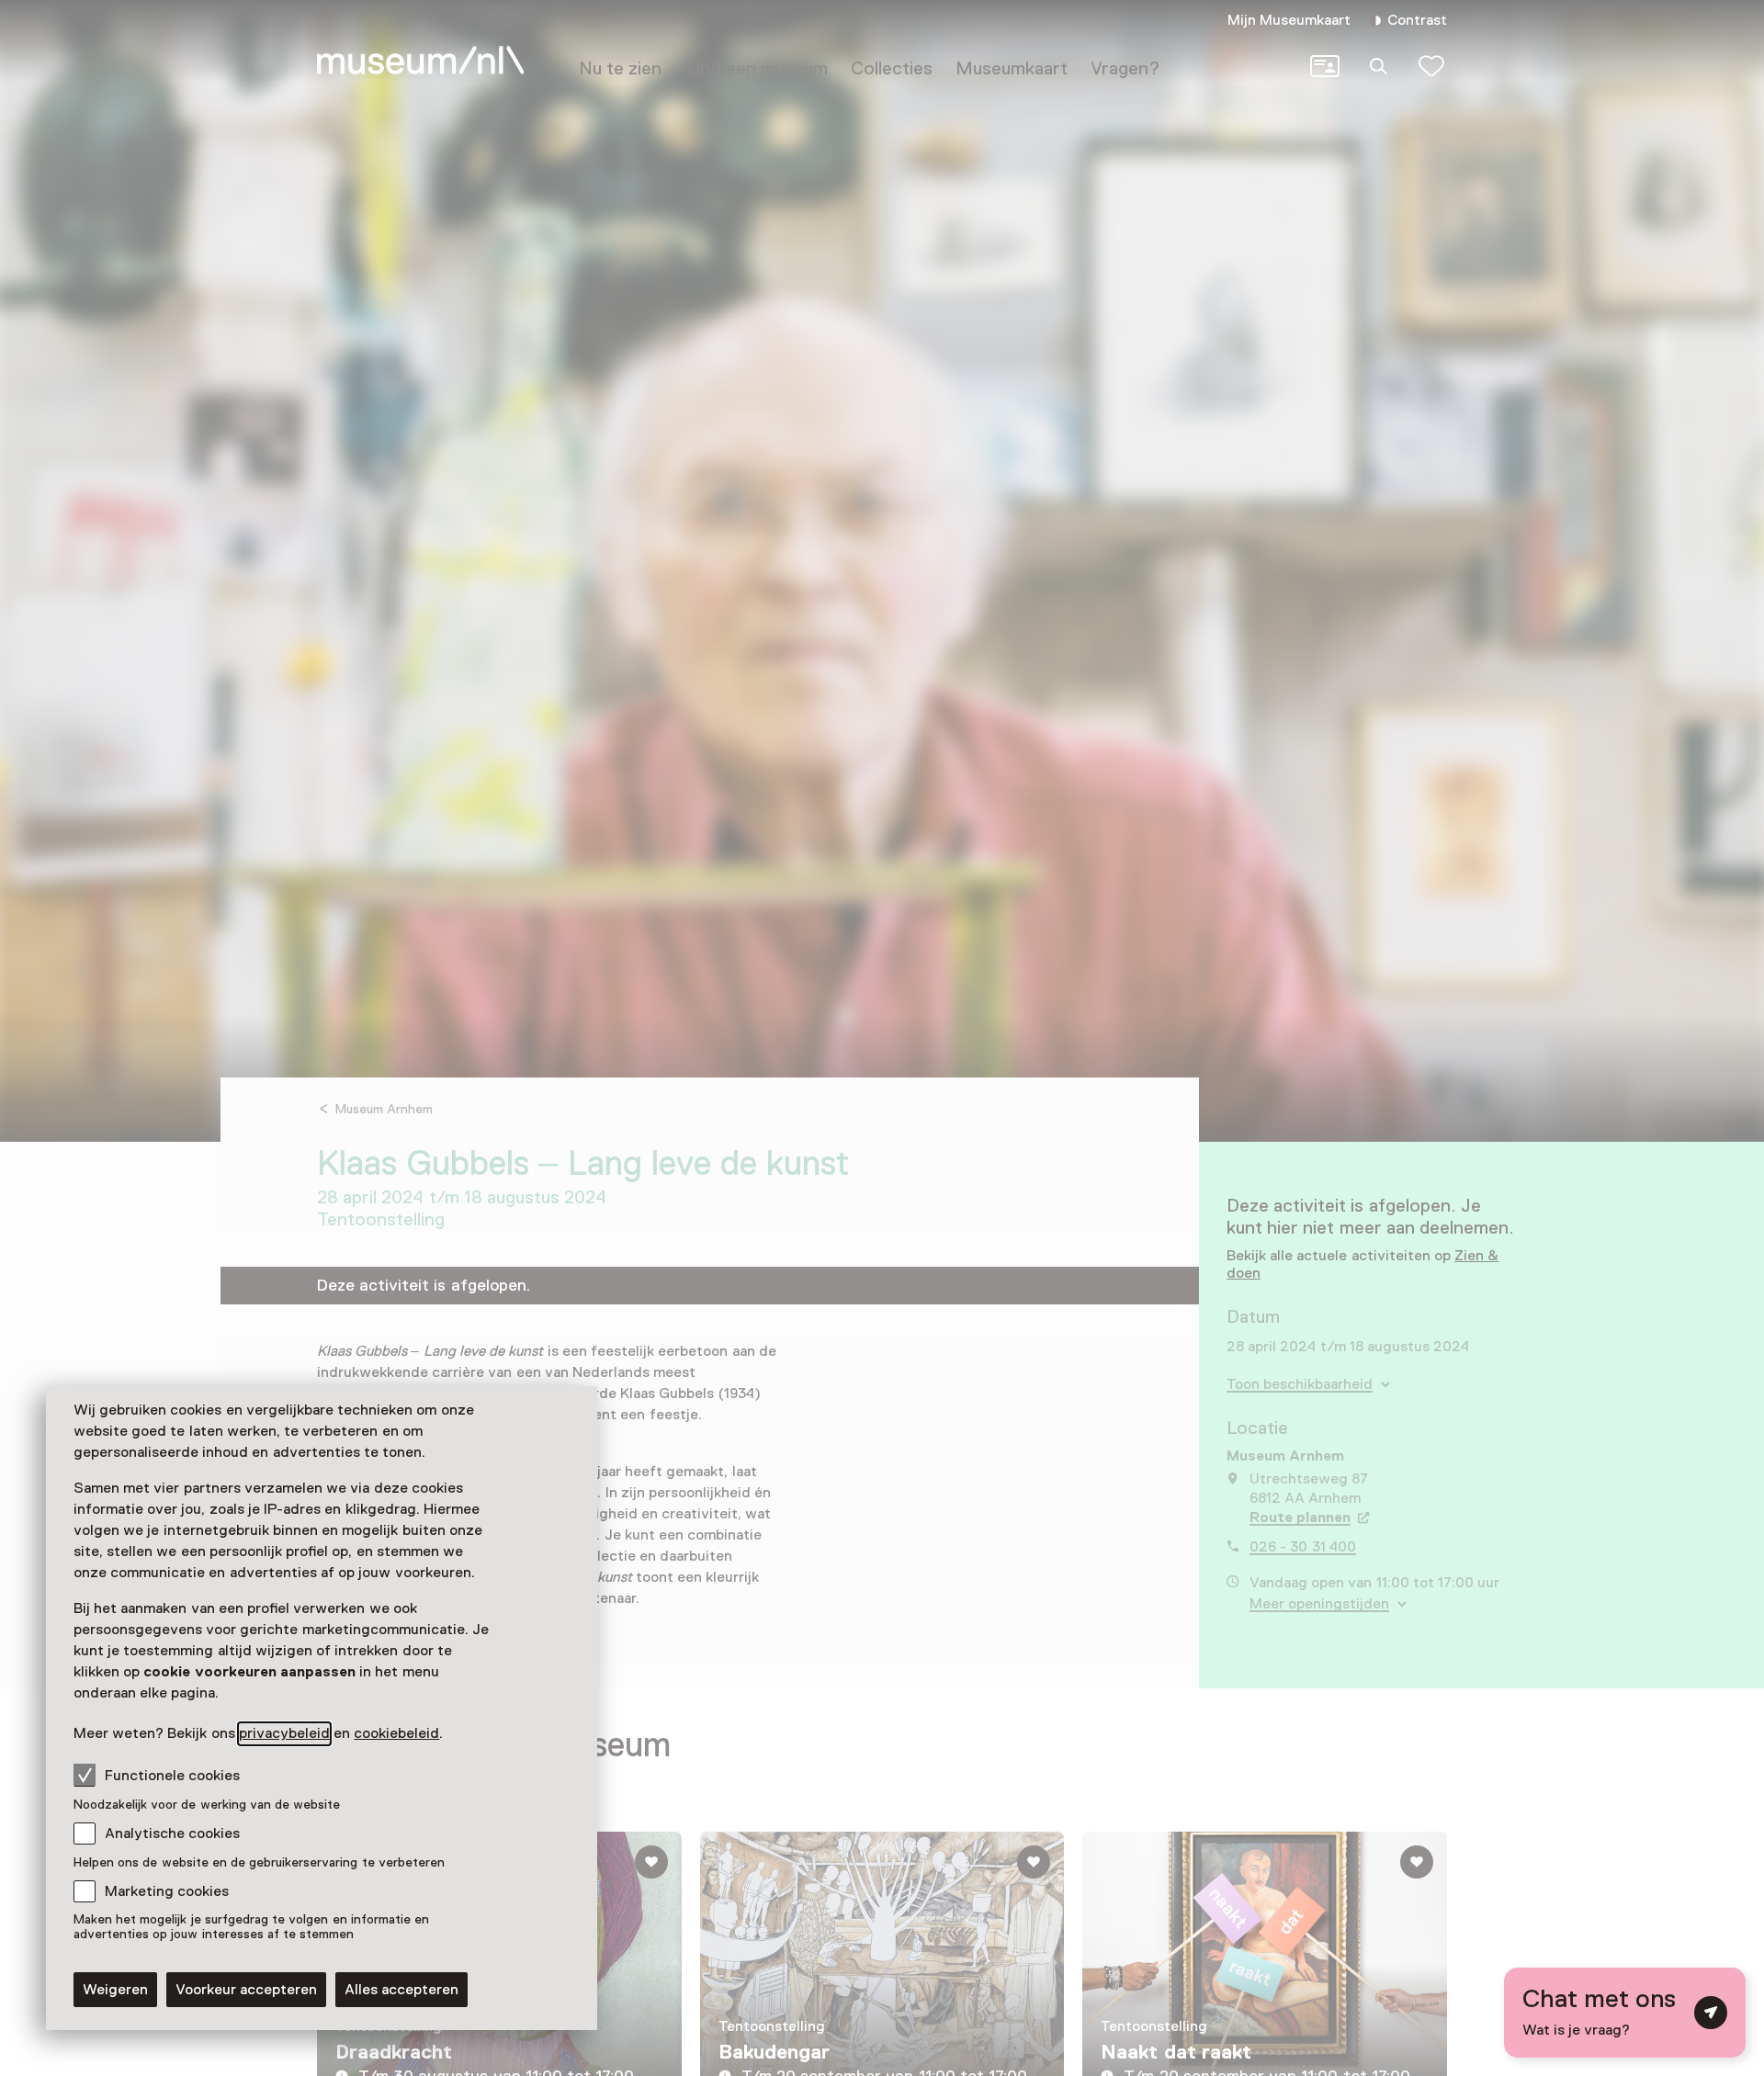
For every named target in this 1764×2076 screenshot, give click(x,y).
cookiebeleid (396, 1733)
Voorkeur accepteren (246, 1990)
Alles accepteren (401, 1990)
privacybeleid (284, 1733)
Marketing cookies (167, 1891)
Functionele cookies (172, 1776)
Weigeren (115, 1990)
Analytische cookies (172, 1833)
